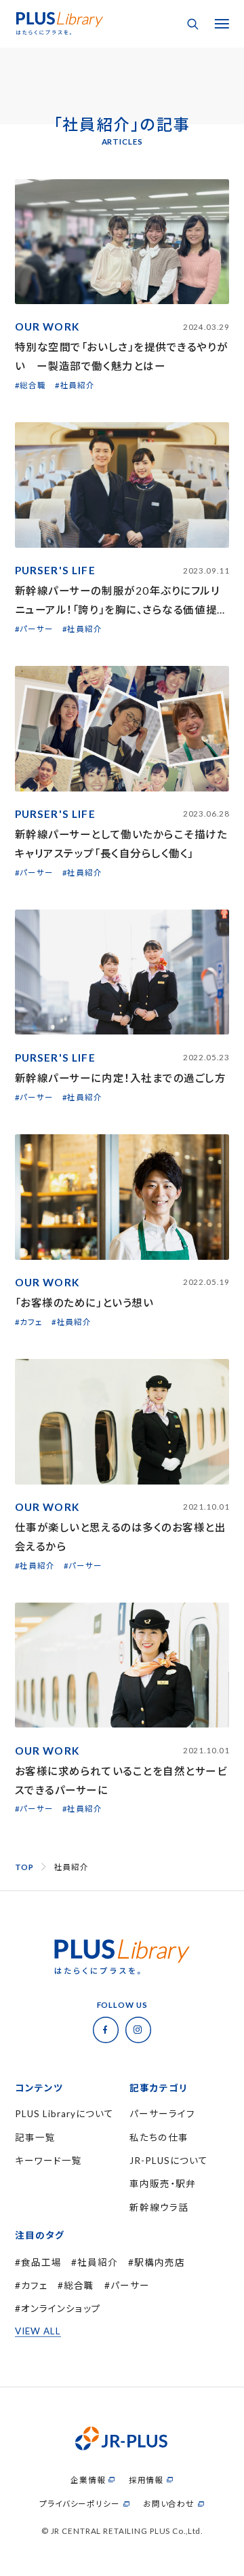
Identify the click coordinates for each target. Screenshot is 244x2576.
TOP (24, 1867)
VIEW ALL (38, 2331)
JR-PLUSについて (169, 2161)
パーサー (130, 2285)
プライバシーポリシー (80, 2504)
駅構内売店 (160, 2262)
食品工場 (41, 2262)
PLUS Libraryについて (64, 2114)
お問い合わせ (169, 2504)
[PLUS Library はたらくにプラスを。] (60, 16)
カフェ (35, 2285)
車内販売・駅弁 (163, 2184)
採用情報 (146, 2480)
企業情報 (88, 2480)
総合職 (79, 2285)
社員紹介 (98, 2262)
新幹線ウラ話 (159, 2207)
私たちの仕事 (159, 2138)
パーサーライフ (162, 2114)
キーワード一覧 (48, 2161)
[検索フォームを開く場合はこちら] (193, 24)
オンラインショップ (61, 2309)
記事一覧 (35, 2138)
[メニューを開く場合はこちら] (222, 24)
